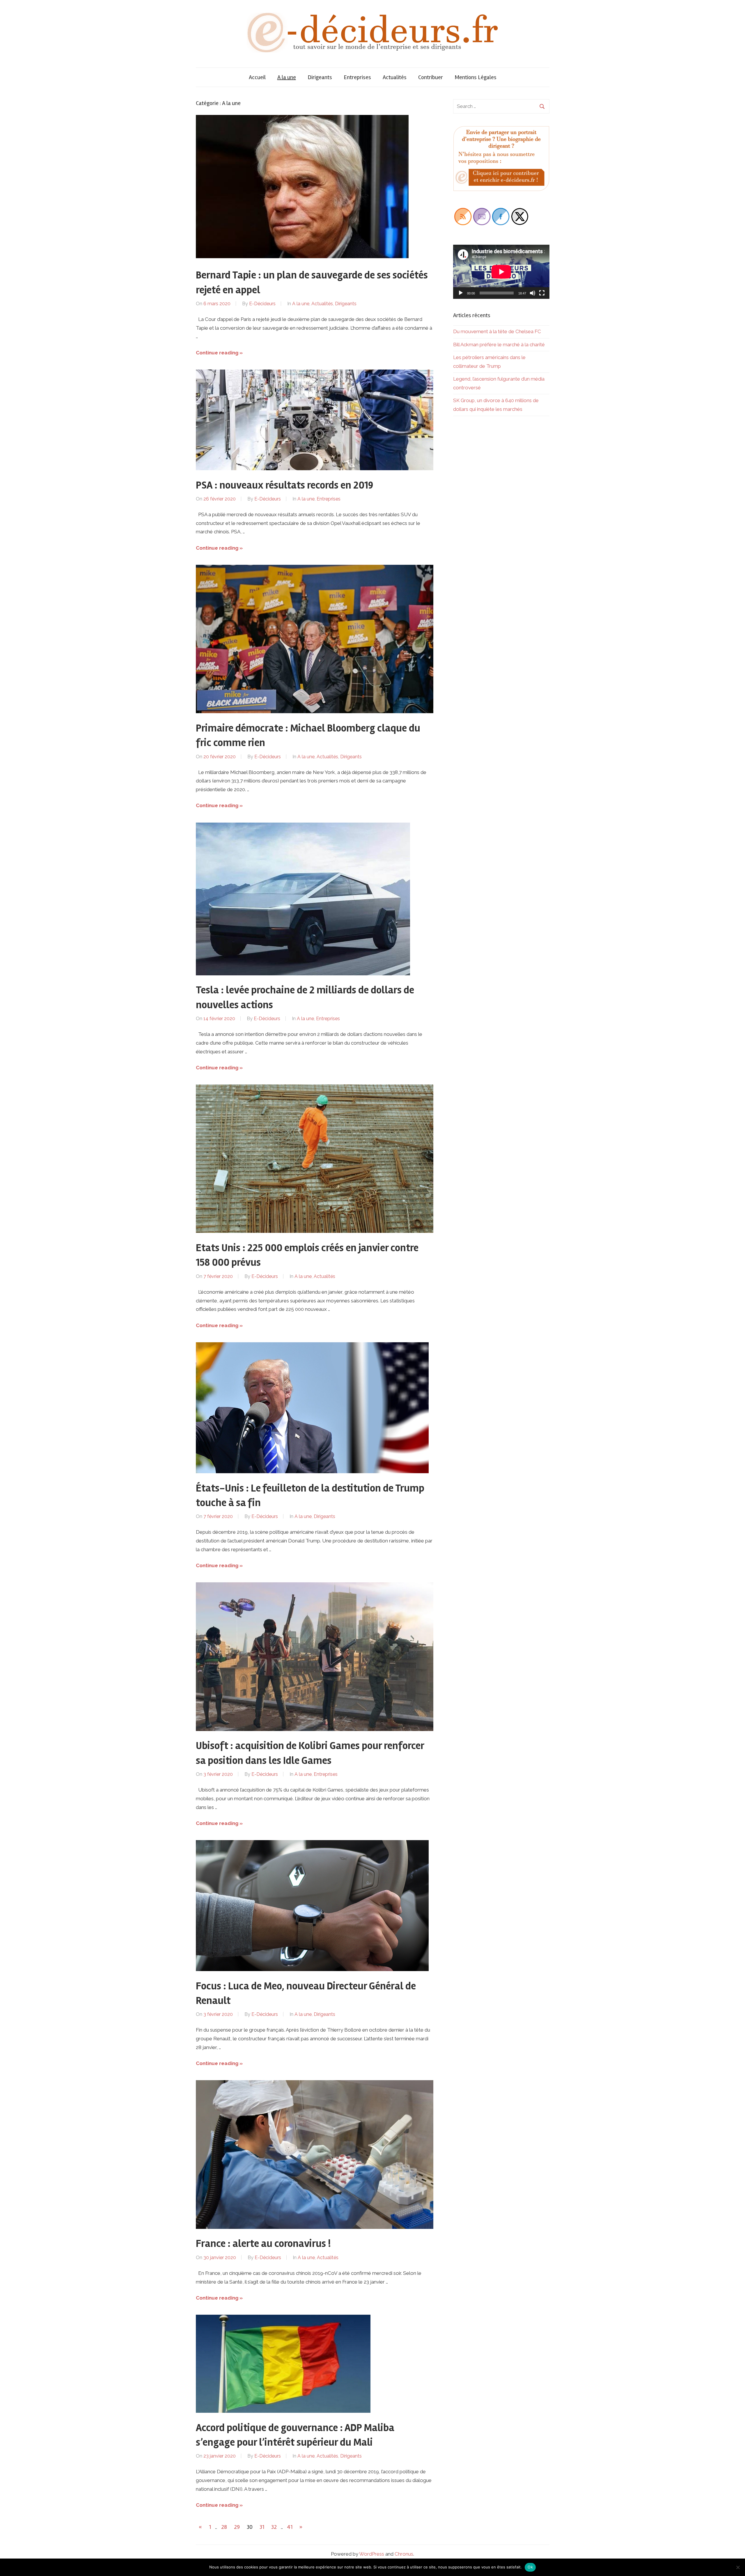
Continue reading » (219, 353)
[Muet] (533, 293)
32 (274, 2527)
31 (262, 2527)
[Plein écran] (542, 293)
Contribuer (431, 77)
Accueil (257, 77)
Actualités (395, 77)
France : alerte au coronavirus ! (263, 2244)
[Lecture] (461, 293)
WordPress (372, 2554)
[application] (501, 272)
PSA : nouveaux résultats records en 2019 (284, 485)
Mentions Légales (476, 77)
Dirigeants (320, 77)
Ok (530, 2567)
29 (237, 2527)
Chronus (404, 2554)
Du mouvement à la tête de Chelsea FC (497, 331)
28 (224, 2527)
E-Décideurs (262, 304)
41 (290, 2527)
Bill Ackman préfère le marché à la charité (499, 345)
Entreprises (357, 77)
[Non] (738, 2567)
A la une (287, 77)
